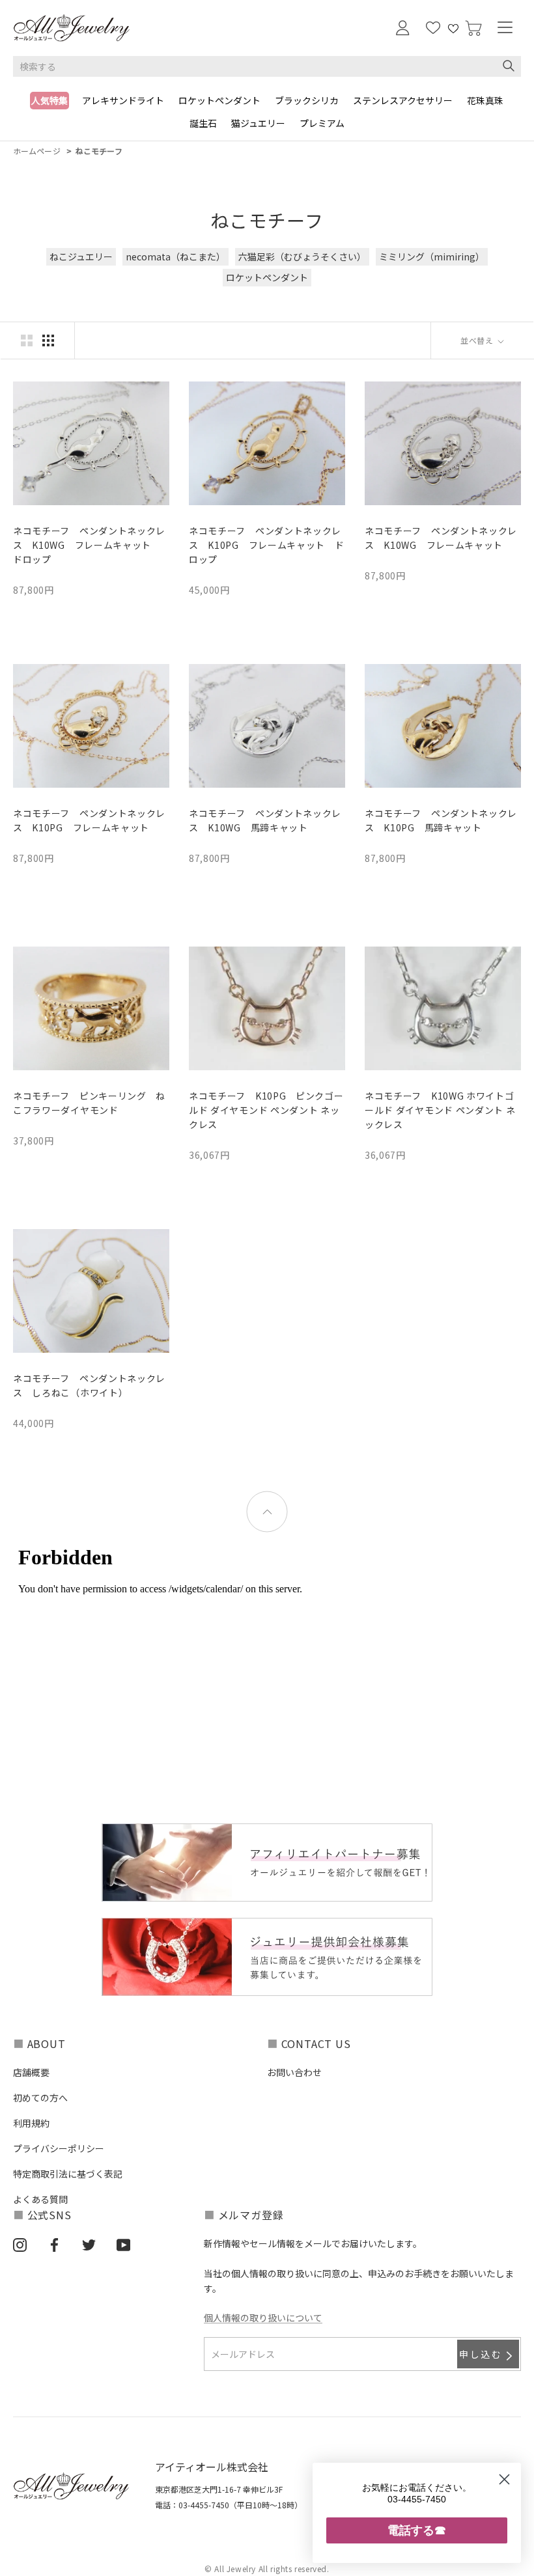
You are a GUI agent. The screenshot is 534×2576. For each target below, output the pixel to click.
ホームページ (37, 151)
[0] (473, 28)
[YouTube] (123, 2244)
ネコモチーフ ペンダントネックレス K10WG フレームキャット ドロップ (89, 545)
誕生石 (203, 123)
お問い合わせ (294, 2072)
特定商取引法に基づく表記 (68, 2174)
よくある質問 (40, 2199)
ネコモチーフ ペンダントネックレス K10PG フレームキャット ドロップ (267, 545)
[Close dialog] (504, 2479)
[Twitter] (89, 2244)
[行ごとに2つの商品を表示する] (27, 340)
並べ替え (478, 340)
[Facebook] (54, 2244)
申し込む (481, 2354)
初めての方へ (40, 2098)
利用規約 (31, 2123)
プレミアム (322, 123)
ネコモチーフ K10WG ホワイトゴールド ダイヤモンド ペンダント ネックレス (440, 1110)
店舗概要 (31, 2072)
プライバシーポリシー (59, 2148)
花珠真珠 (485, 100)
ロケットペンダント (219, 100)
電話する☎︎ (417, 2530)
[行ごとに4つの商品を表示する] (48, 340)
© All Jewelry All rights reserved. (267, 2569)
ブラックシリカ (307, 100)
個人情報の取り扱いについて (263, 2318)
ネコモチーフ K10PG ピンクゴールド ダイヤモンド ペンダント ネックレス (266, 1110)
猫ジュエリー (258, 123)
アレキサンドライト (123, 100)
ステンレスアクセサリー (403, 100)
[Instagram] (20, 2244)
